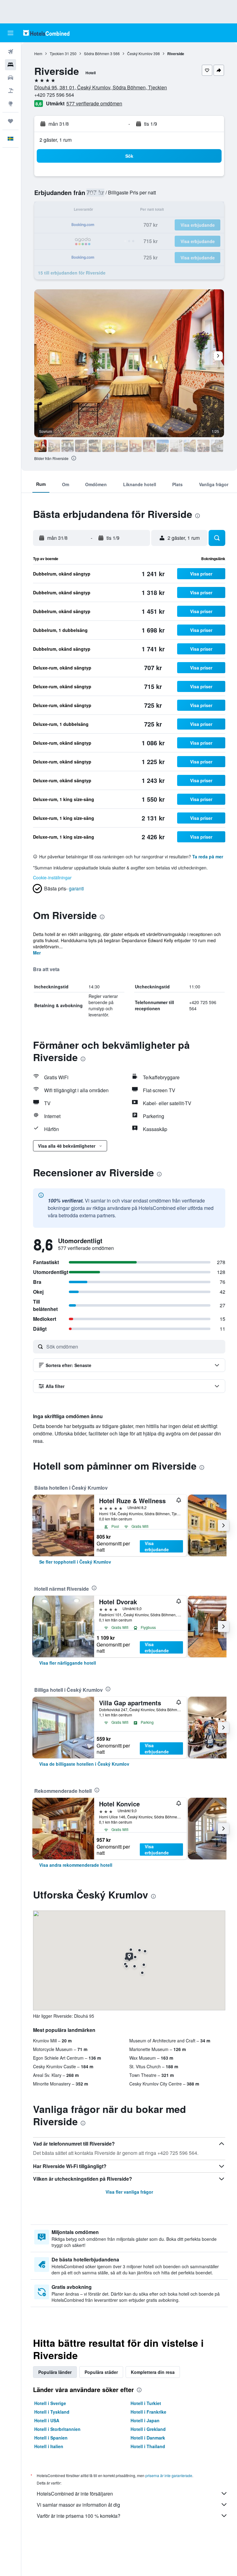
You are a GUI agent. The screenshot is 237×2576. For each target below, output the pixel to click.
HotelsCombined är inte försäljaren (75, 2494)
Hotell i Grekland (148, 2429)
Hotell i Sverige (50, 2403)
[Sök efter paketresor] (10, 91)
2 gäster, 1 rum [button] (56, 140)
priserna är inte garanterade (169, 2475)
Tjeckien (57, 53)
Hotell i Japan (145, 2420)
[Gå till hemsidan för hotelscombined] (46, 33)
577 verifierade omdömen (94, 103)
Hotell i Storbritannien (57, 2429)
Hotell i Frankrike (148, 2412)
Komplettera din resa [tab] (153, 2372)
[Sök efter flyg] (10, 52)
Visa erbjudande (157, 1546)
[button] (10, 33)
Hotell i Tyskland (52, 2412)
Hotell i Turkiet (146, 2403)
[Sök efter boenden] (10, 65)
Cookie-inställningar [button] (52, 877)
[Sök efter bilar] (10, 78)
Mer (37, 953)
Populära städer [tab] (101, 2372)
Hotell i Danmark (148, 2438)
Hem (38, 53)
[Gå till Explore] (10, 104)
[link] (75, 1562)
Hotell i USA (47, 2420)
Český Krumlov (140, 53)
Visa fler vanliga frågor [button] (129, 2192)
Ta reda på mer (208, 857)
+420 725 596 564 (54, 95)
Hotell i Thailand (148, 2446)
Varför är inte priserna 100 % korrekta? (79, 2516)
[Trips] (10, 121)
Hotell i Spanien (51, 2438)
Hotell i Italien (49, 2446)
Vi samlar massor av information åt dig (78, 2505)
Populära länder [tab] (55, 2372)
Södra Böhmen (97, 53)
